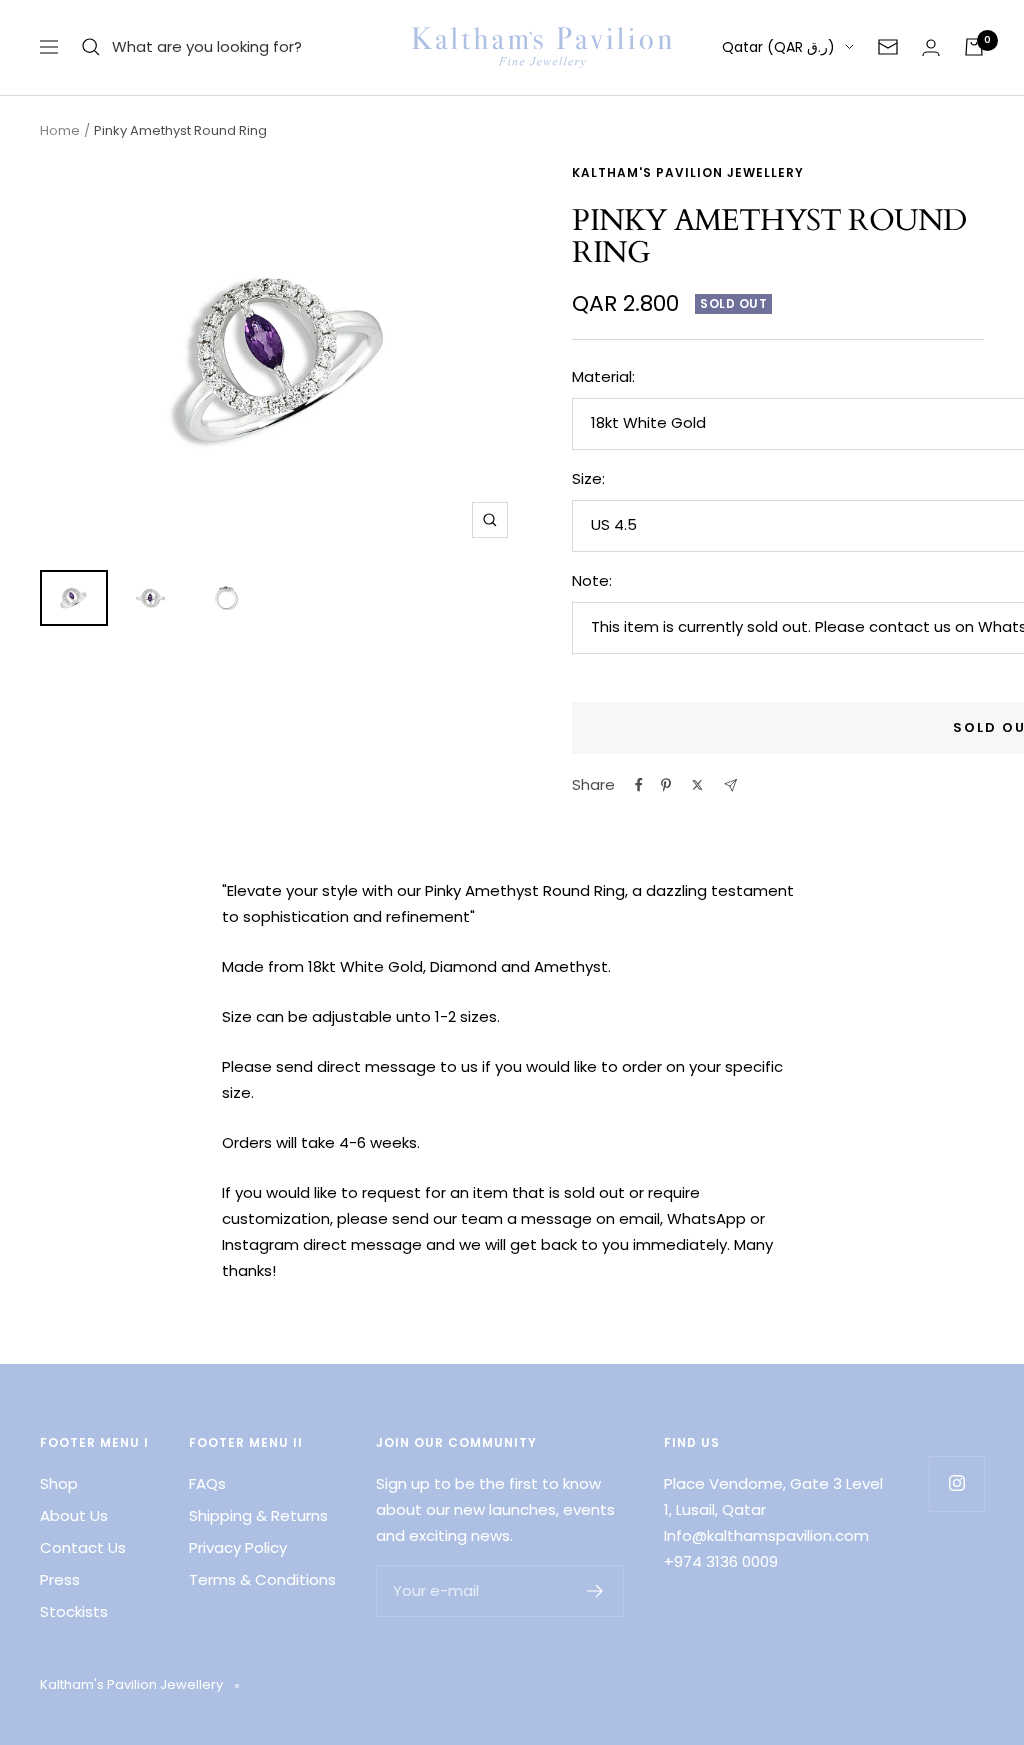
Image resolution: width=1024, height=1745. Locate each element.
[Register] (595, 1591)
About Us (74, 1515)
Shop (59, 1483)
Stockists (74, 1611)
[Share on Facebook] (639, 785)
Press (60, 1579)
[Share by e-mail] (730, 785)
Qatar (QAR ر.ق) (778, 47)
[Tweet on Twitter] (697, 785)
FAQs (207, 1483)
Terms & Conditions (262, 1579)
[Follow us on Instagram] (956, 1483)
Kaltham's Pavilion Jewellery (688, 172)
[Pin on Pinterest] (666, 785)
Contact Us (83, 1547)
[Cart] (974, 47)
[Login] (931, 47)
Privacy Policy (238, 1547)
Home (60, 130)
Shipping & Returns (258, 1515)
